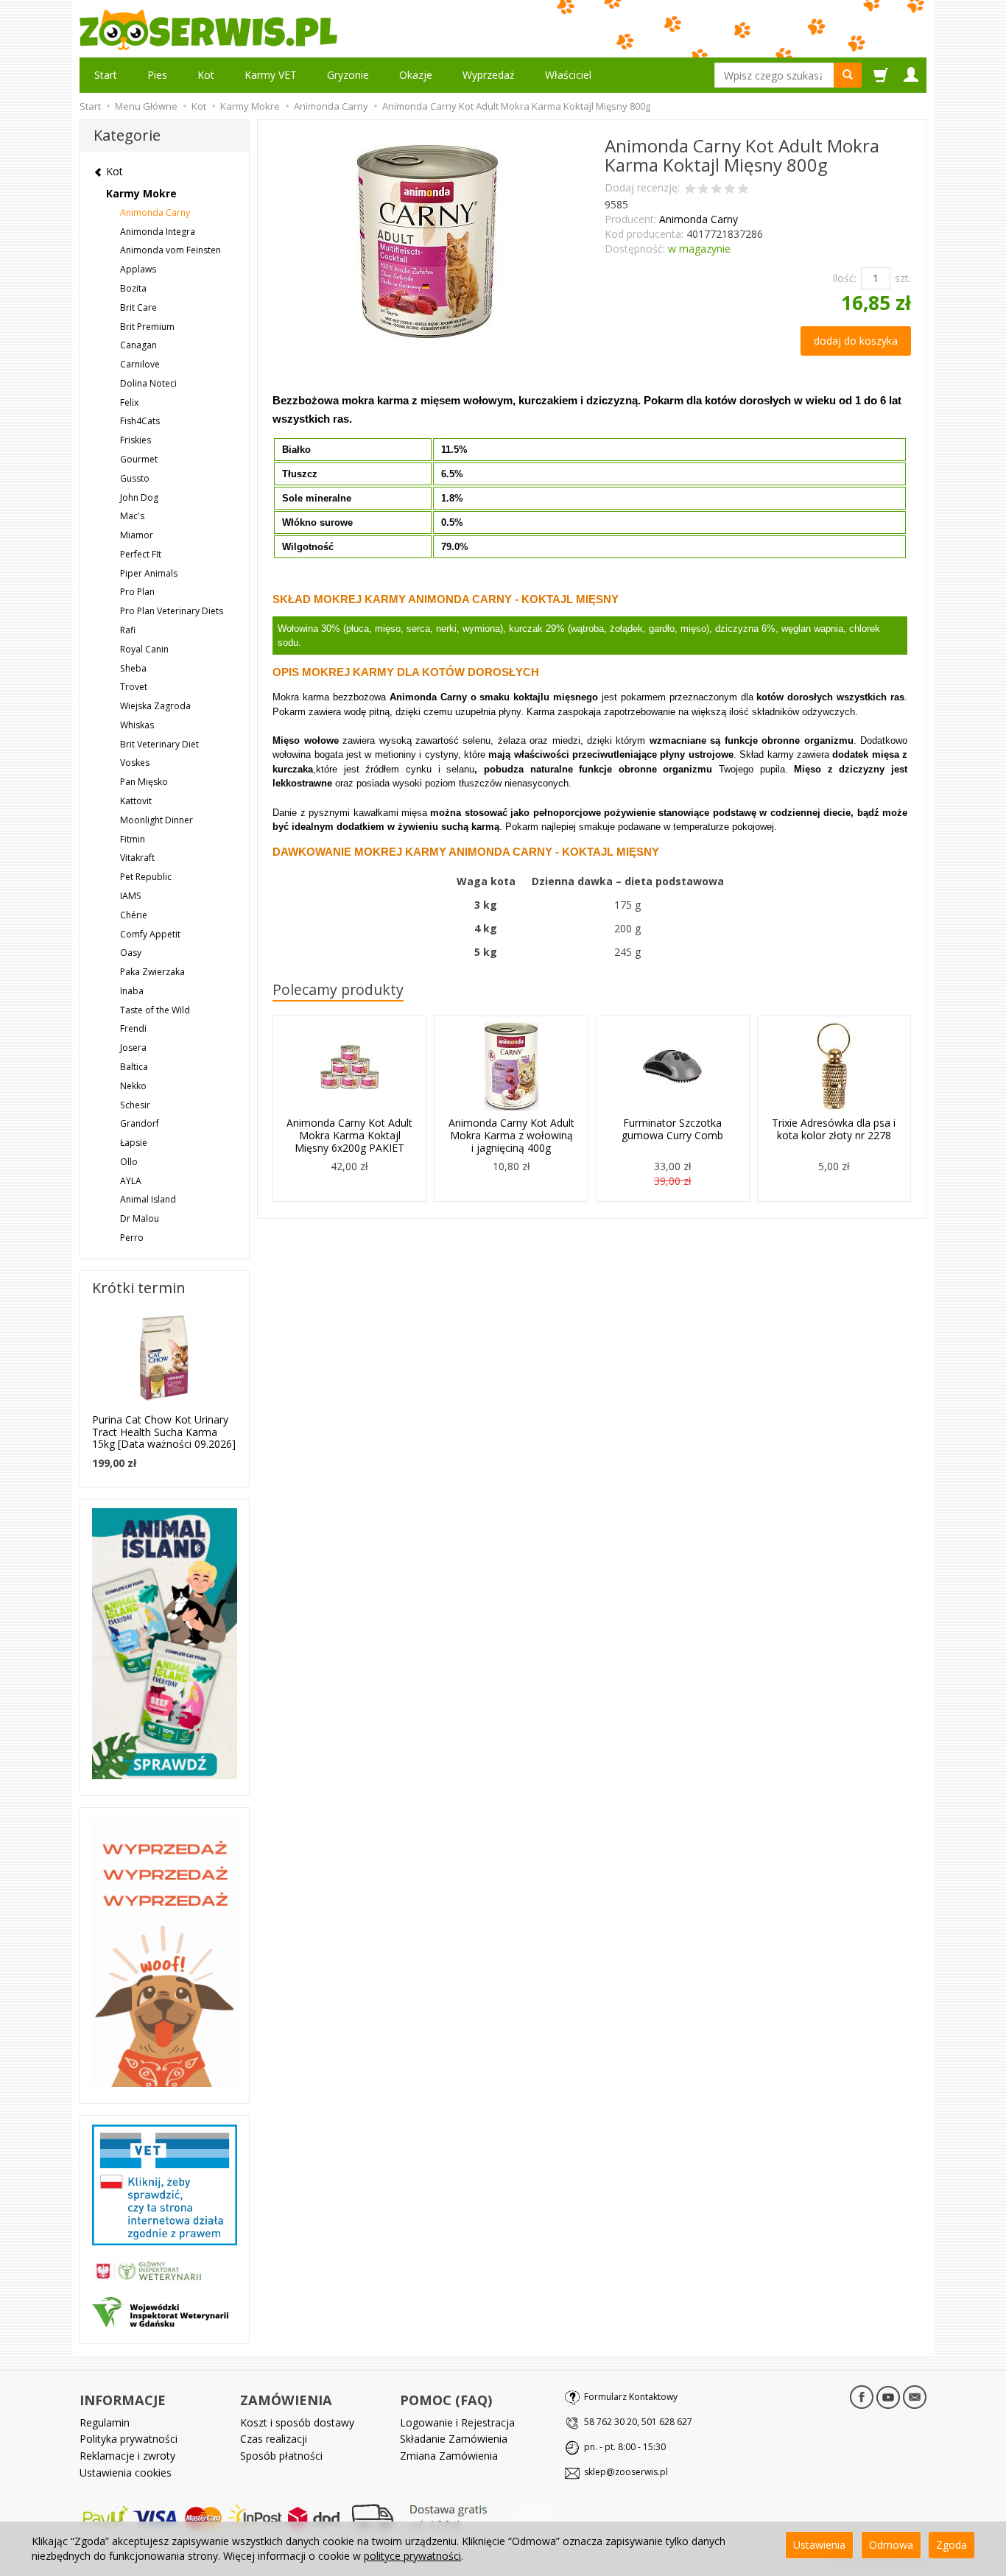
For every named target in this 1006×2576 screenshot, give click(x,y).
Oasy (131, 953)
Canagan (138, 345)
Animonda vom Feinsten (170, 250)
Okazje (416, 75)
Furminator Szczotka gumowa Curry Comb (672, 1129)
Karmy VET (271, 75)
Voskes (135, 763)
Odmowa (891, 2545)
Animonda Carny (699, 219)
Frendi (133, 1028)
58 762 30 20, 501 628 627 (638, 2422)
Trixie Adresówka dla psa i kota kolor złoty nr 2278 (834, 1129)
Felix (129, 402)
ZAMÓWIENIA (286, 2400)
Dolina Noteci (148, 383)
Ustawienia (819, 2545)
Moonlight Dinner (156, 820)
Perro (132, 1238)
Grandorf (140, 1123)
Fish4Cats (140, 421)
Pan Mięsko (144, 782)
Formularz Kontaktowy (631, 2397)
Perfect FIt (141, 554)
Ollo (129, 1162)
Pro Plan (137, 592)
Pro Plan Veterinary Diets (172, 611)
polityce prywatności (412, 2556)
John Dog (139, 497)
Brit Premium (147, 327)
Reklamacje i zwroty (127, 2456)
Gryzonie (348, 75)
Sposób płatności (281, 2456)
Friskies (136, 440)
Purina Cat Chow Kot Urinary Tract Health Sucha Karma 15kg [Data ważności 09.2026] (164, 1432)
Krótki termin (139, 1288)
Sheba (133, 668)
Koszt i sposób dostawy (297, 2422)
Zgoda (952, 2545)
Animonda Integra (158, 232)
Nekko (133, 1086)
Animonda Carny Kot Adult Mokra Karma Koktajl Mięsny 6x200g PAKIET (349, 1135)
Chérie (134, 915)
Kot (206, 75)
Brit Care (138, 307)
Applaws (138, 269)
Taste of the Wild (155, 1010)
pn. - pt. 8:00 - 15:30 (625, 2447)
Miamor (137, 535)
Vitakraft (137, 858)
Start (106, 75)
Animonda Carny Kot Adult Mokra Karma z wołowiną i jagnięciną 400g (511, 1135)
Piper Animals (149, 573)
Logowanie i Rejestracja (457, 2422)
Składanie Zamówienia (454, 2439)
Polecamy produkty (338, 989)
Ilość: (844, 278)
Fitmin (133, 839)
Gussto (135, 478)
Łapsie (134, 1143)
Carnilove (140, 364)
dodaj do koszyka (856, 341)
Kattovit (136, 801)
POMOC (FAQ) (446, 2400)
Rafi (128, 630)
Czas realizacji (274, 2439)
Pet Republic (146, 877)
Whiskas (137, 725)
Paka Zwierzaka (152, 972)
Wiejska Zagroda (155, 706)
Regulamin (105, 2422)
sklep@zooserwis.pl (626, 2472)
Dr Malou (140, 1218)
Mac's (132, 516)
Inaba (132, 991)
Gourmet (139, 459)
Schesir (135, 1105)
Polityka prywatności (129, 2439)
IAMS (131, 896)
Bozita (133, 288)
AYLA (131, 1181)
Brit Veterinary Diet (159, 744)
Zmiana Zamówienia (449, 2456)
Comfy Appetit (150, 934)
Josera (133, 1048)
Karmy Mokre (141, 193)
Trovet (134, 687)
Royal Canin (144, 649)
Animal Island (148, 1199)
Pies (157, 75)
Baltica (134, 1067)
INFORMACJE (123, 2400)
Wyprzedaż (489, 75)
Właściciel (568, 75)
